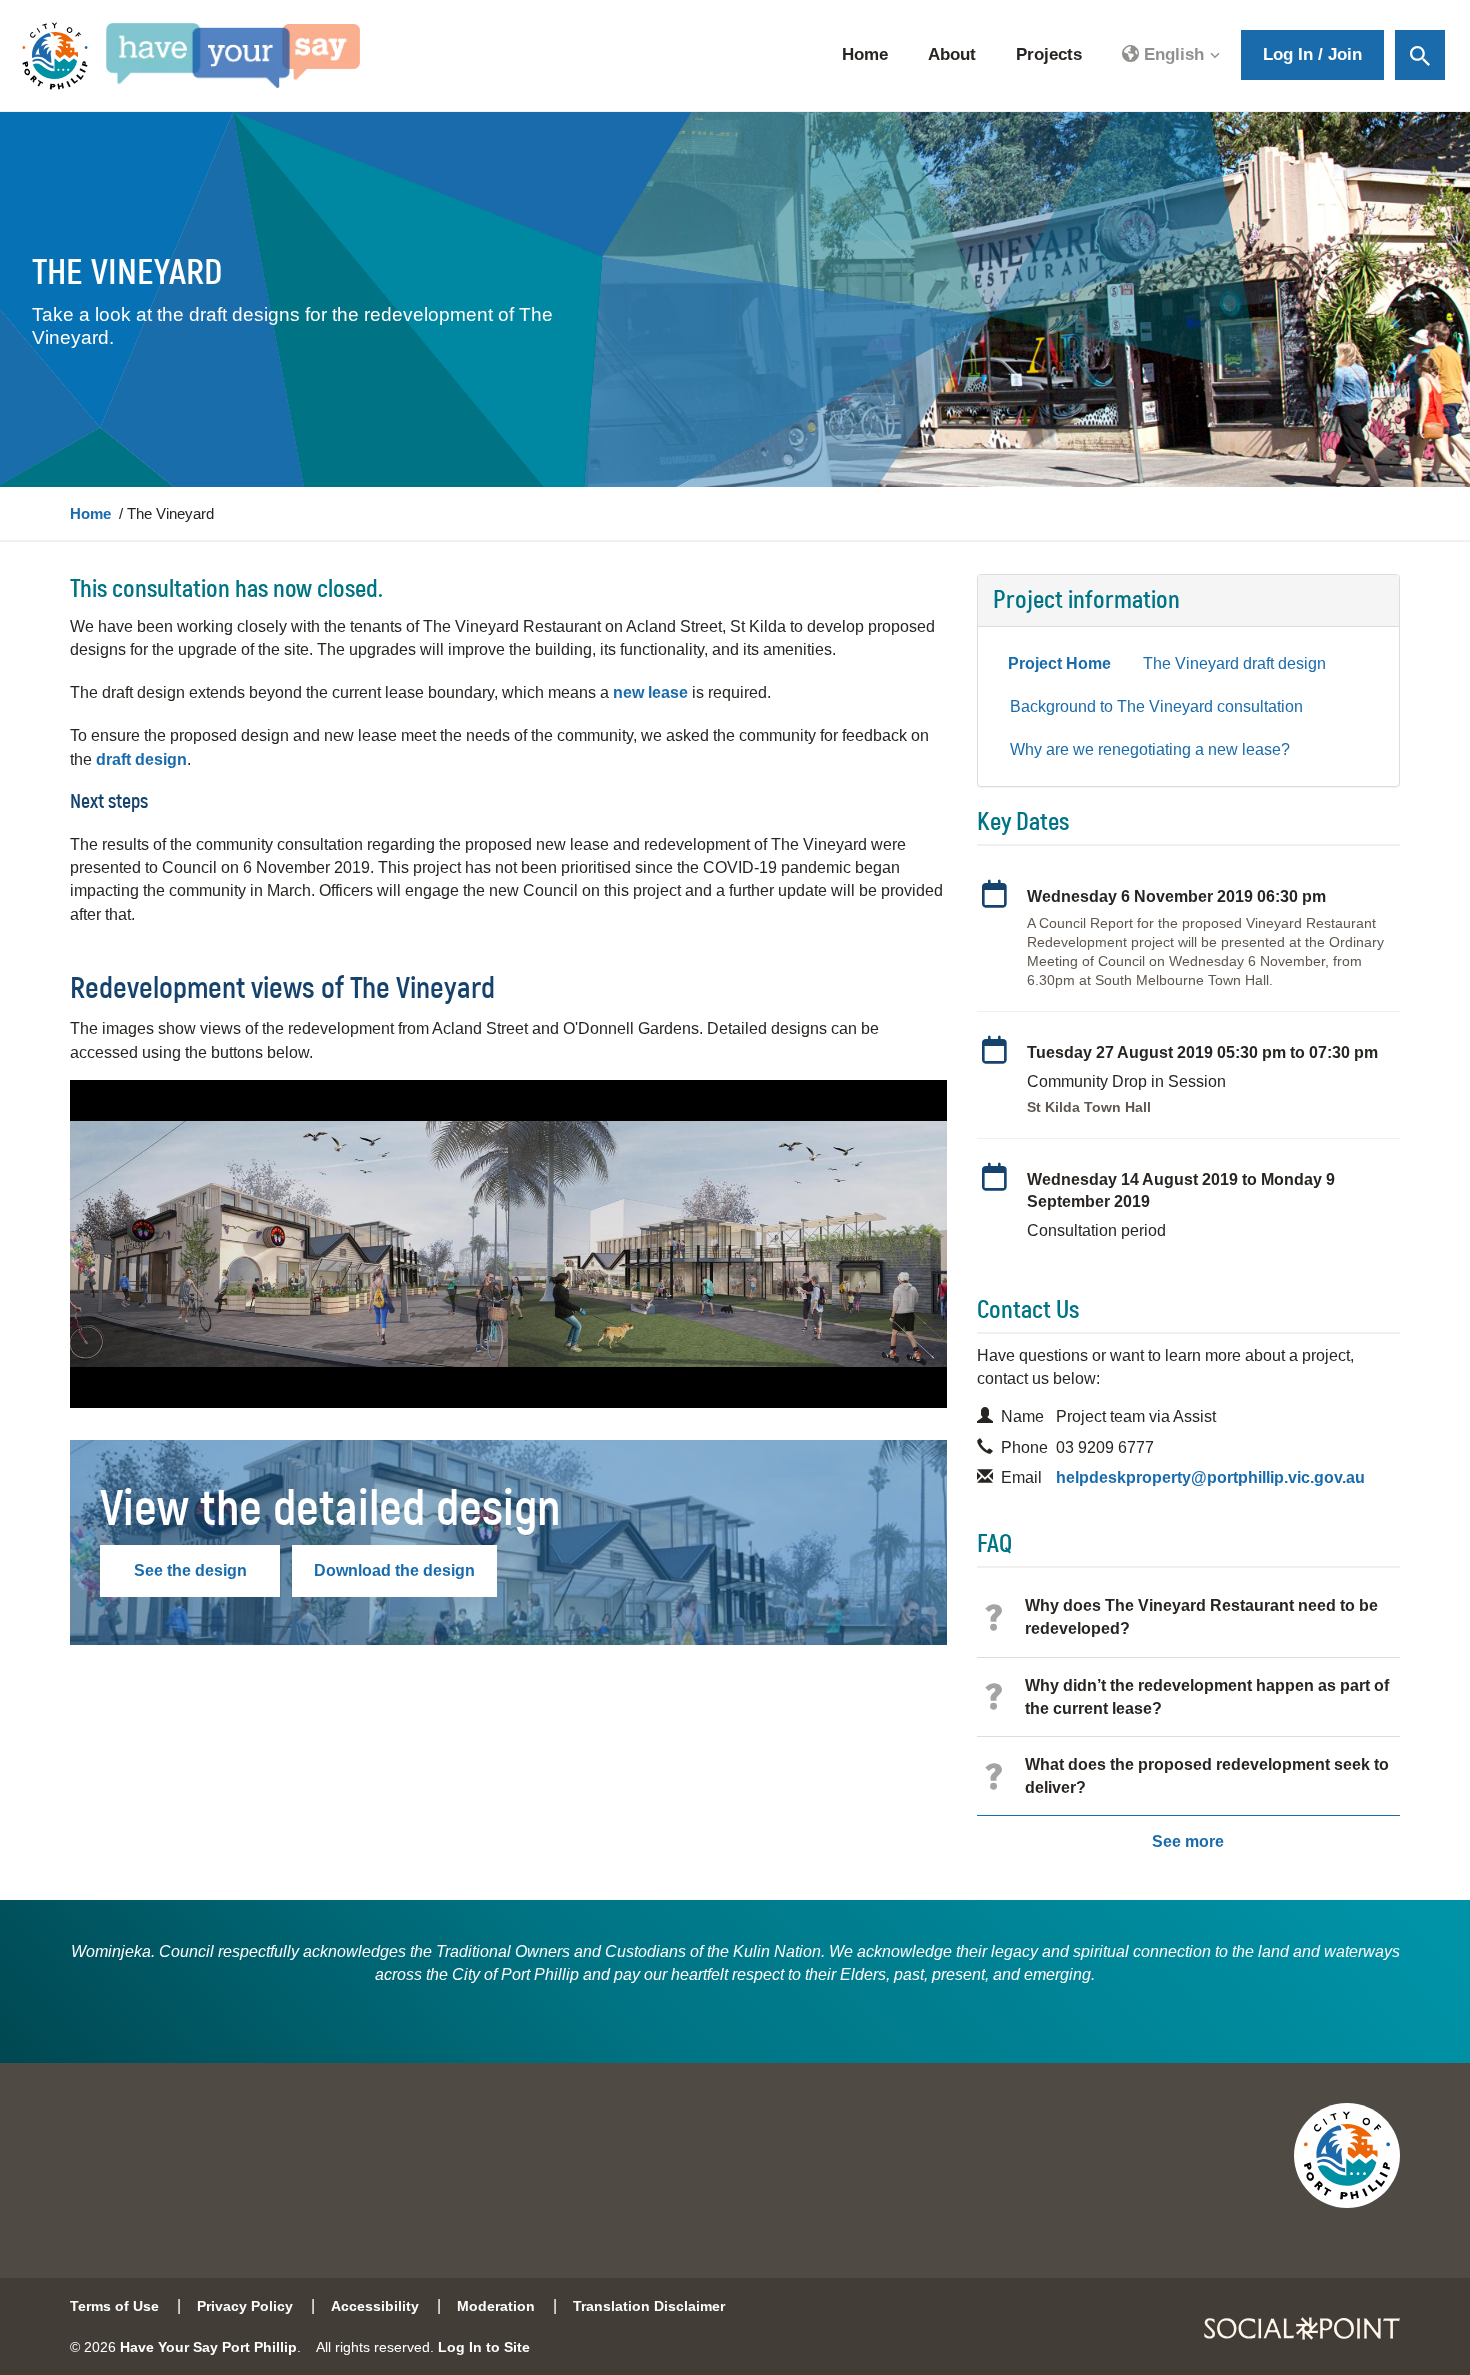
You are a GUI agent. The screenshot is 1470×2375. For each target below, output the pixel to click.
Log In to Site (484, 2347)
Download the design (394, 1570)
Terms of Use (114, 2306)
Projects (1049, 54)
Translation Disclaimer (649, 2306)
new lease (650, 692)
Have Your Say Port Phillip (208, 2347)
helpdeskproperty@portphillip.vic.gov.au (1210, 1477)
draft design (141, 759)
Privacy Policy (245, 2306)
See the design (190, 1570)
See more (1188, 1841)
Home (865, 54)
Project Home (1059, 663)
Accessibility (375, 2306)
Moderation (496, 2306)
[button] (1171, 56)
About (952, 54)
